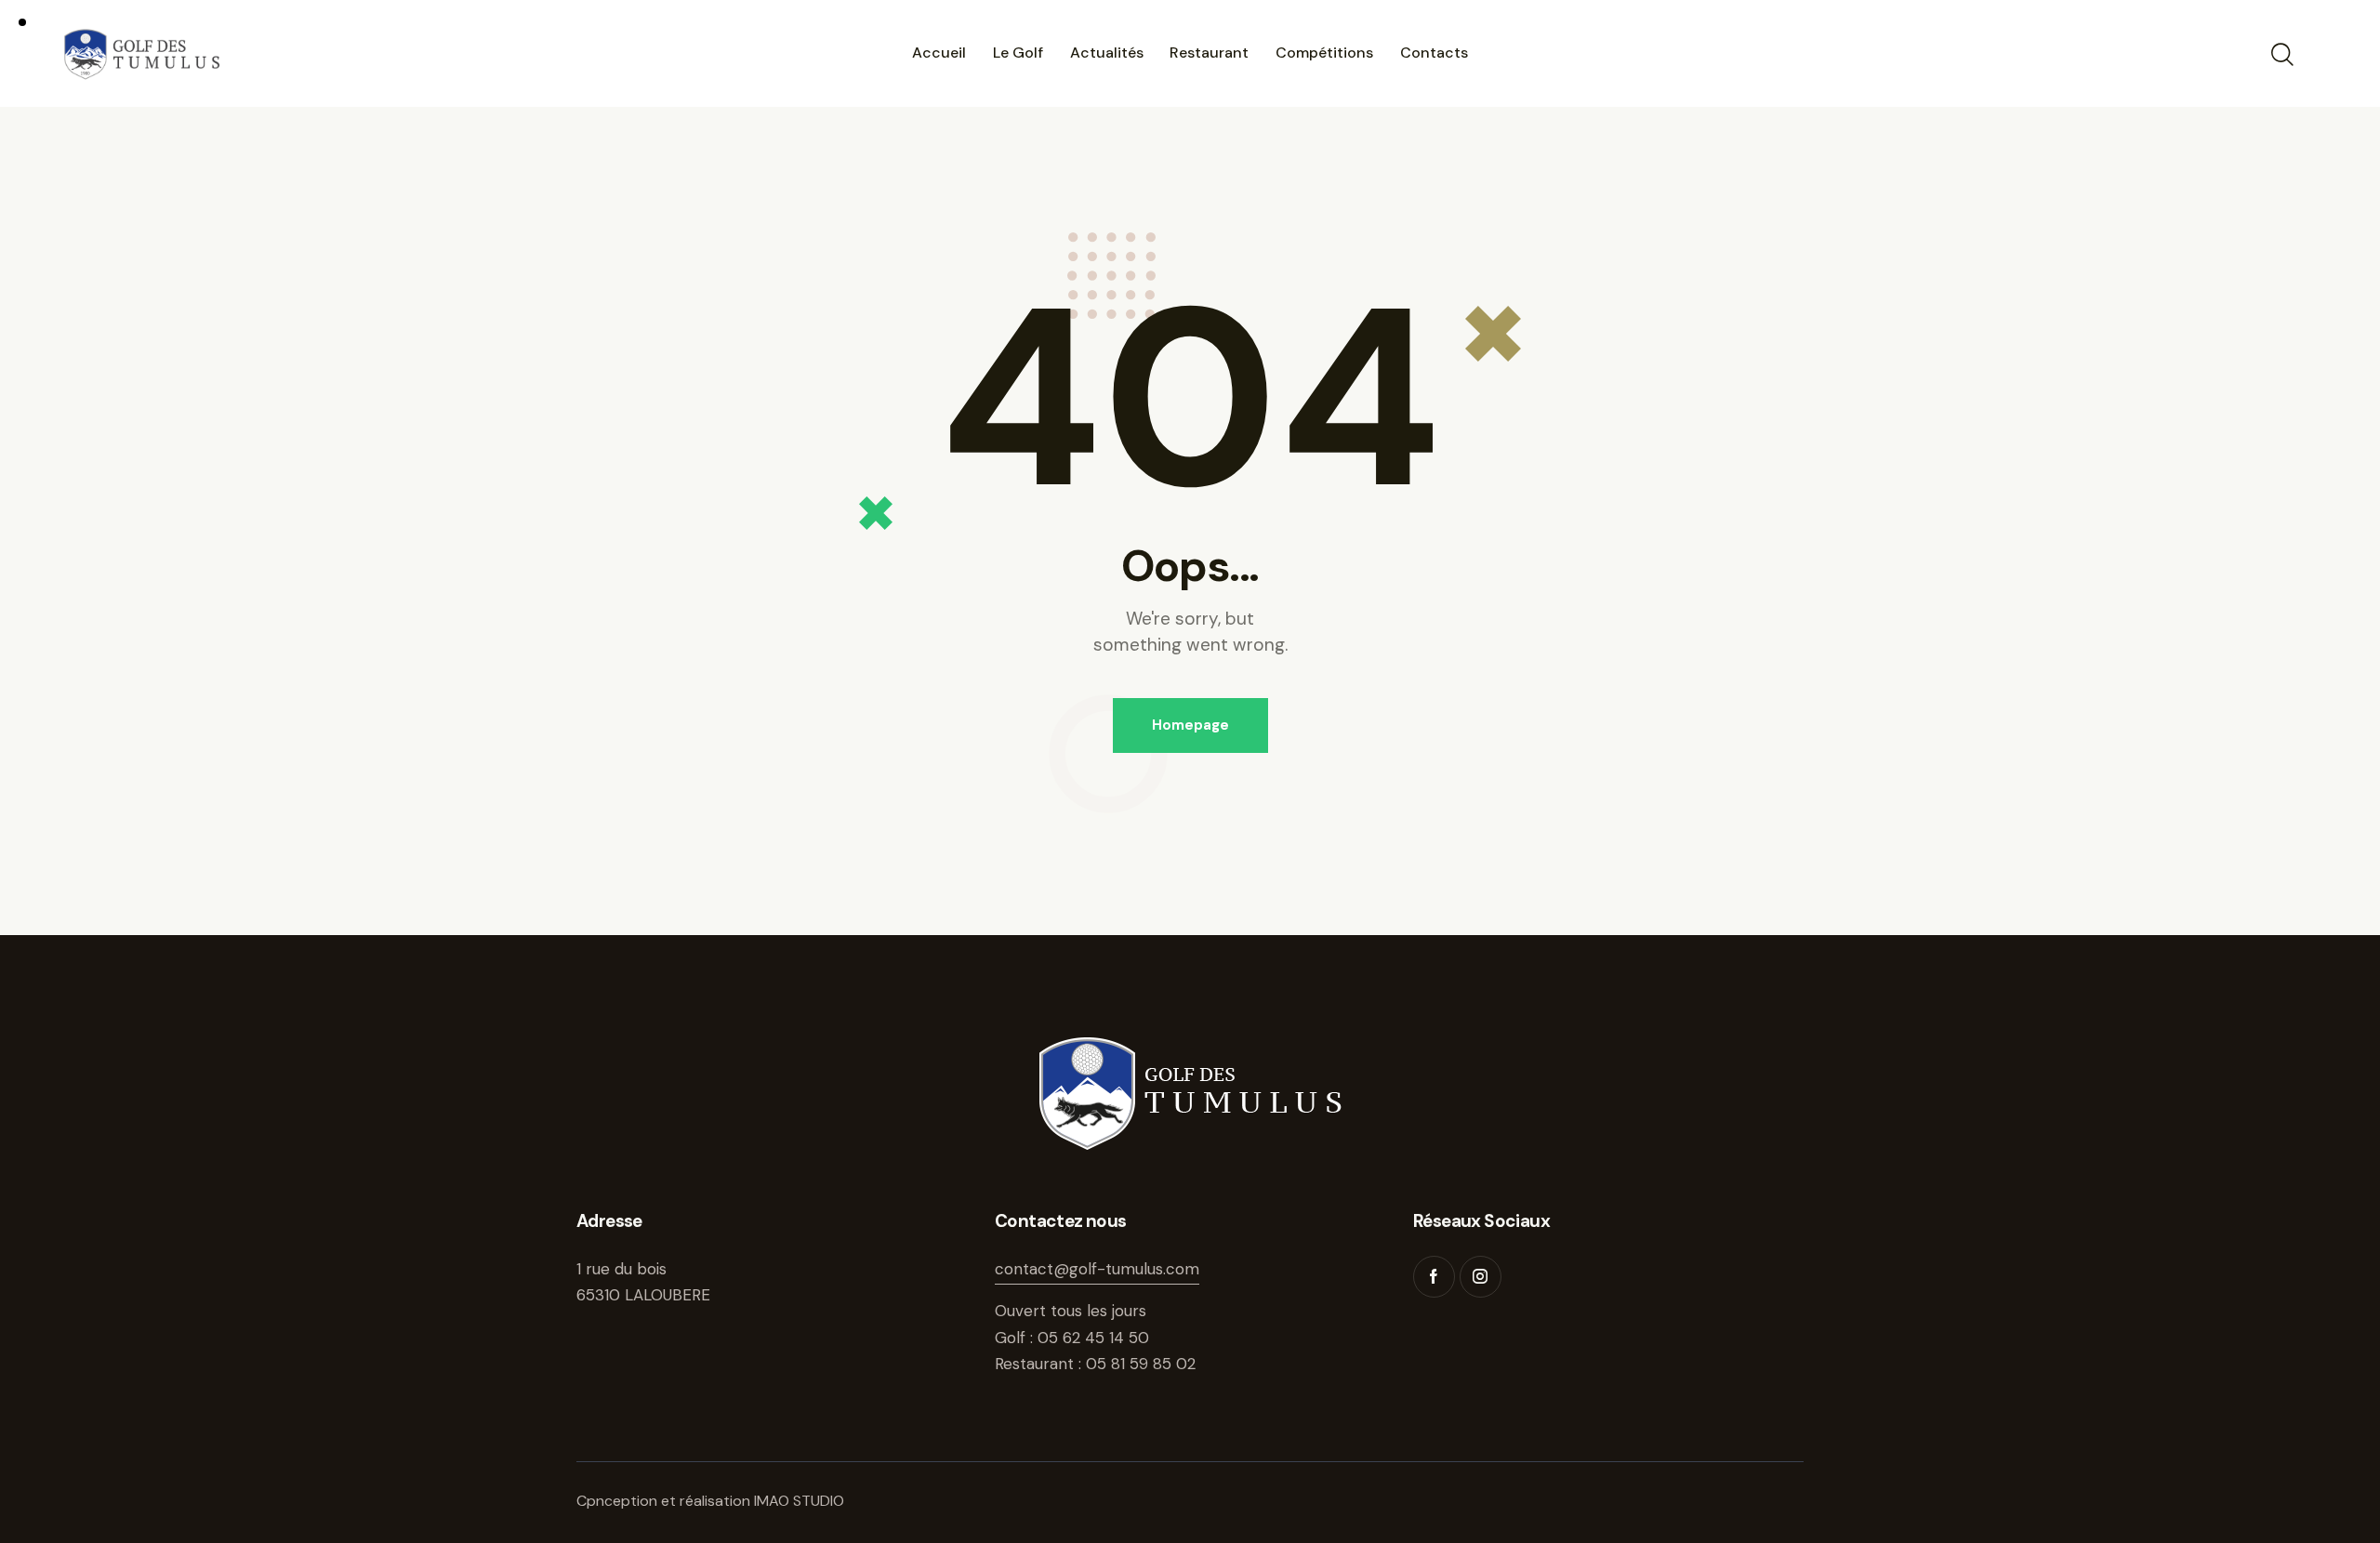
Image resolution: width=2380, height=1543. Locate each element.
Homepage (1190, 725)
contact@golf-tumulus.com (1097, 1269)
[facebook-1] (1434, 1277)
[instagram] (1481, 1277)
